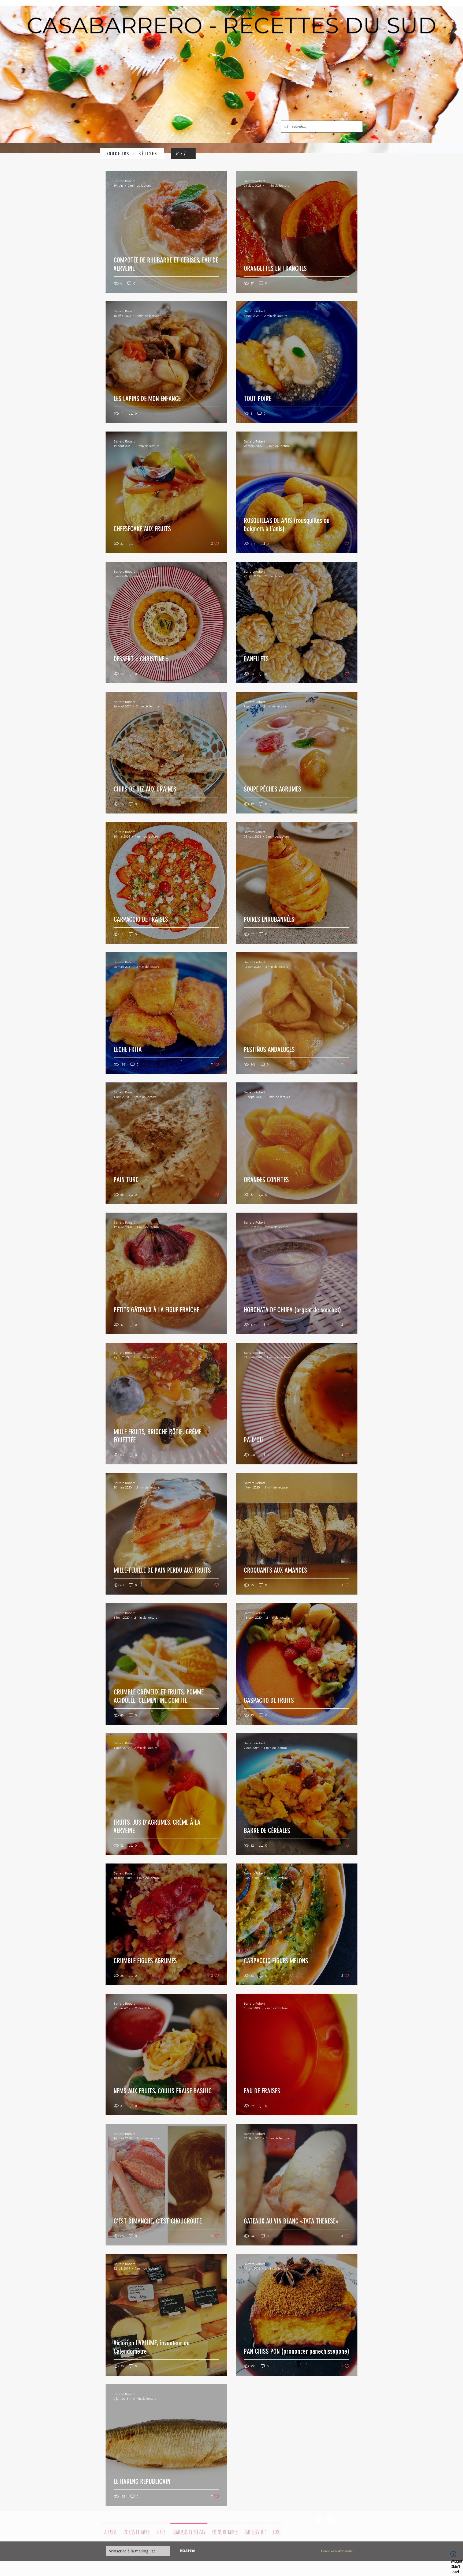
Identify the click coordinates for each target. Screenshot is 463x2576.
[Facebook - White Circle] (319, 2519)
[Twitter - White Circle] (330, 2519)
